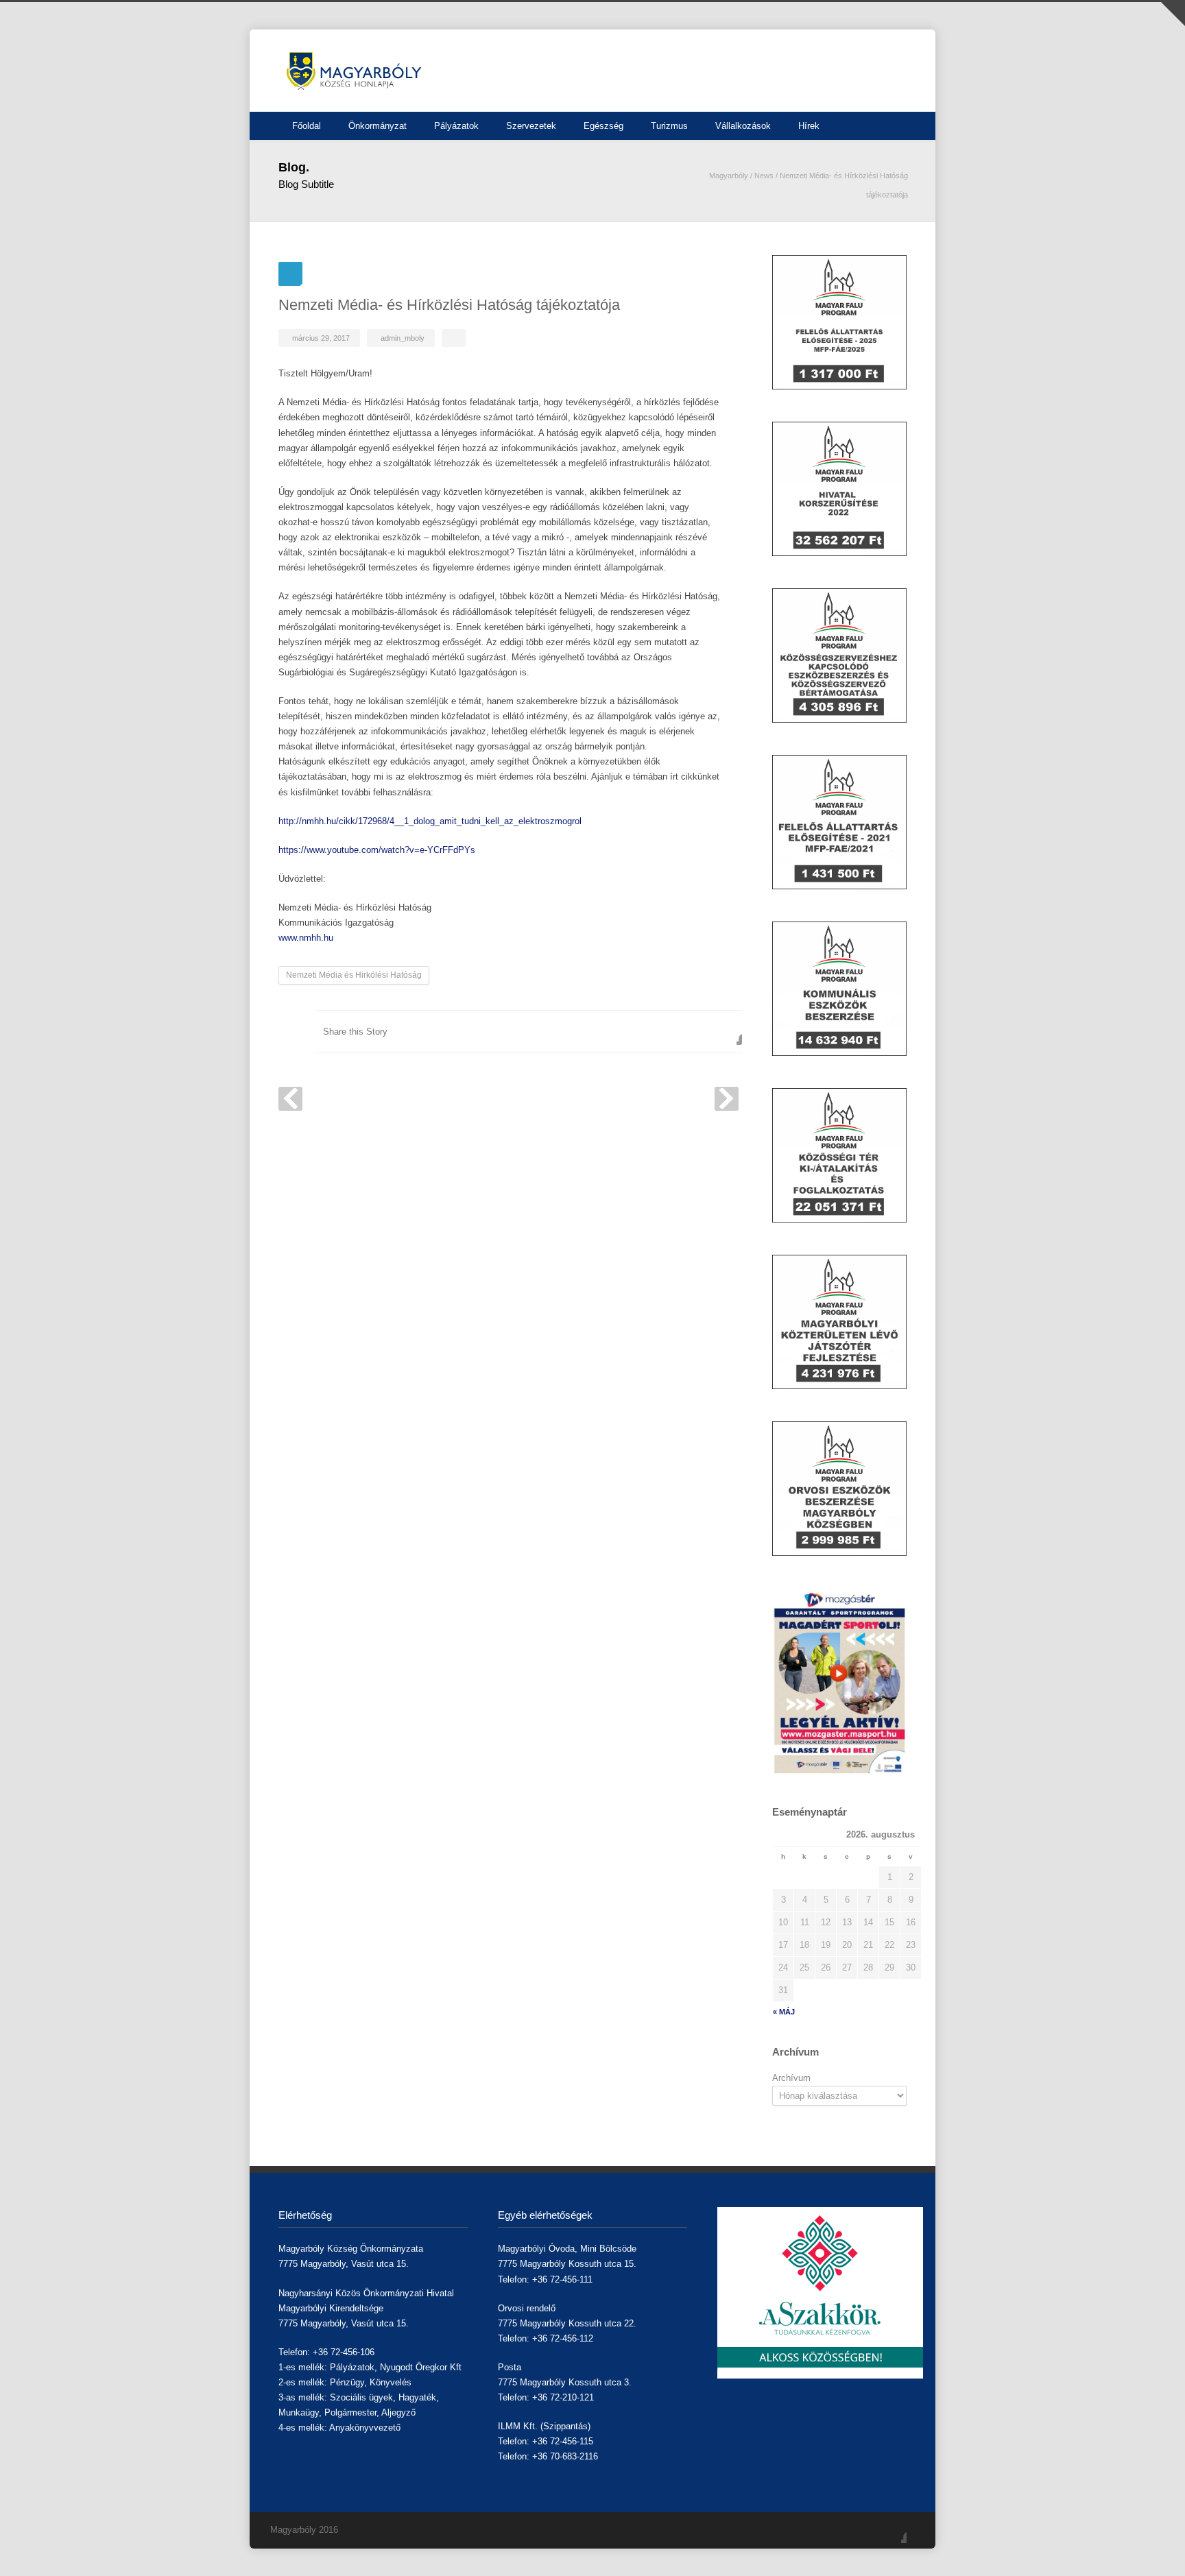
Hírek (809, 126)
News (764, 176)
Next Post (727, 1099)
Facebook (728, 1031)
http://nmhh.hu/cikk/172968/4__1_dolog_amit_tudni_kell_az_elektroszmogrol (430, 821)
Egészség (603, 126)
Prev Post (290, 1099)
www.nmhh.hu (306, 938)
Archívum (791, 2078)
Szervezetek (531, 126)
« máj (784, 2012)
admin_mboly (403, 338)
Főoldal (307, 126)
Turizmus (669, 126)
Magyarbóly (729, 176)
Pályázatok (456, 126)
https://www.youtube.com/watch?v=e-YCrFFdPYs (377, 850)
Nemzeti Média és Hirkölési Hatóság (354, 975)
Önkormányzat (378, 126)
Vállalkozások (743, 126)
